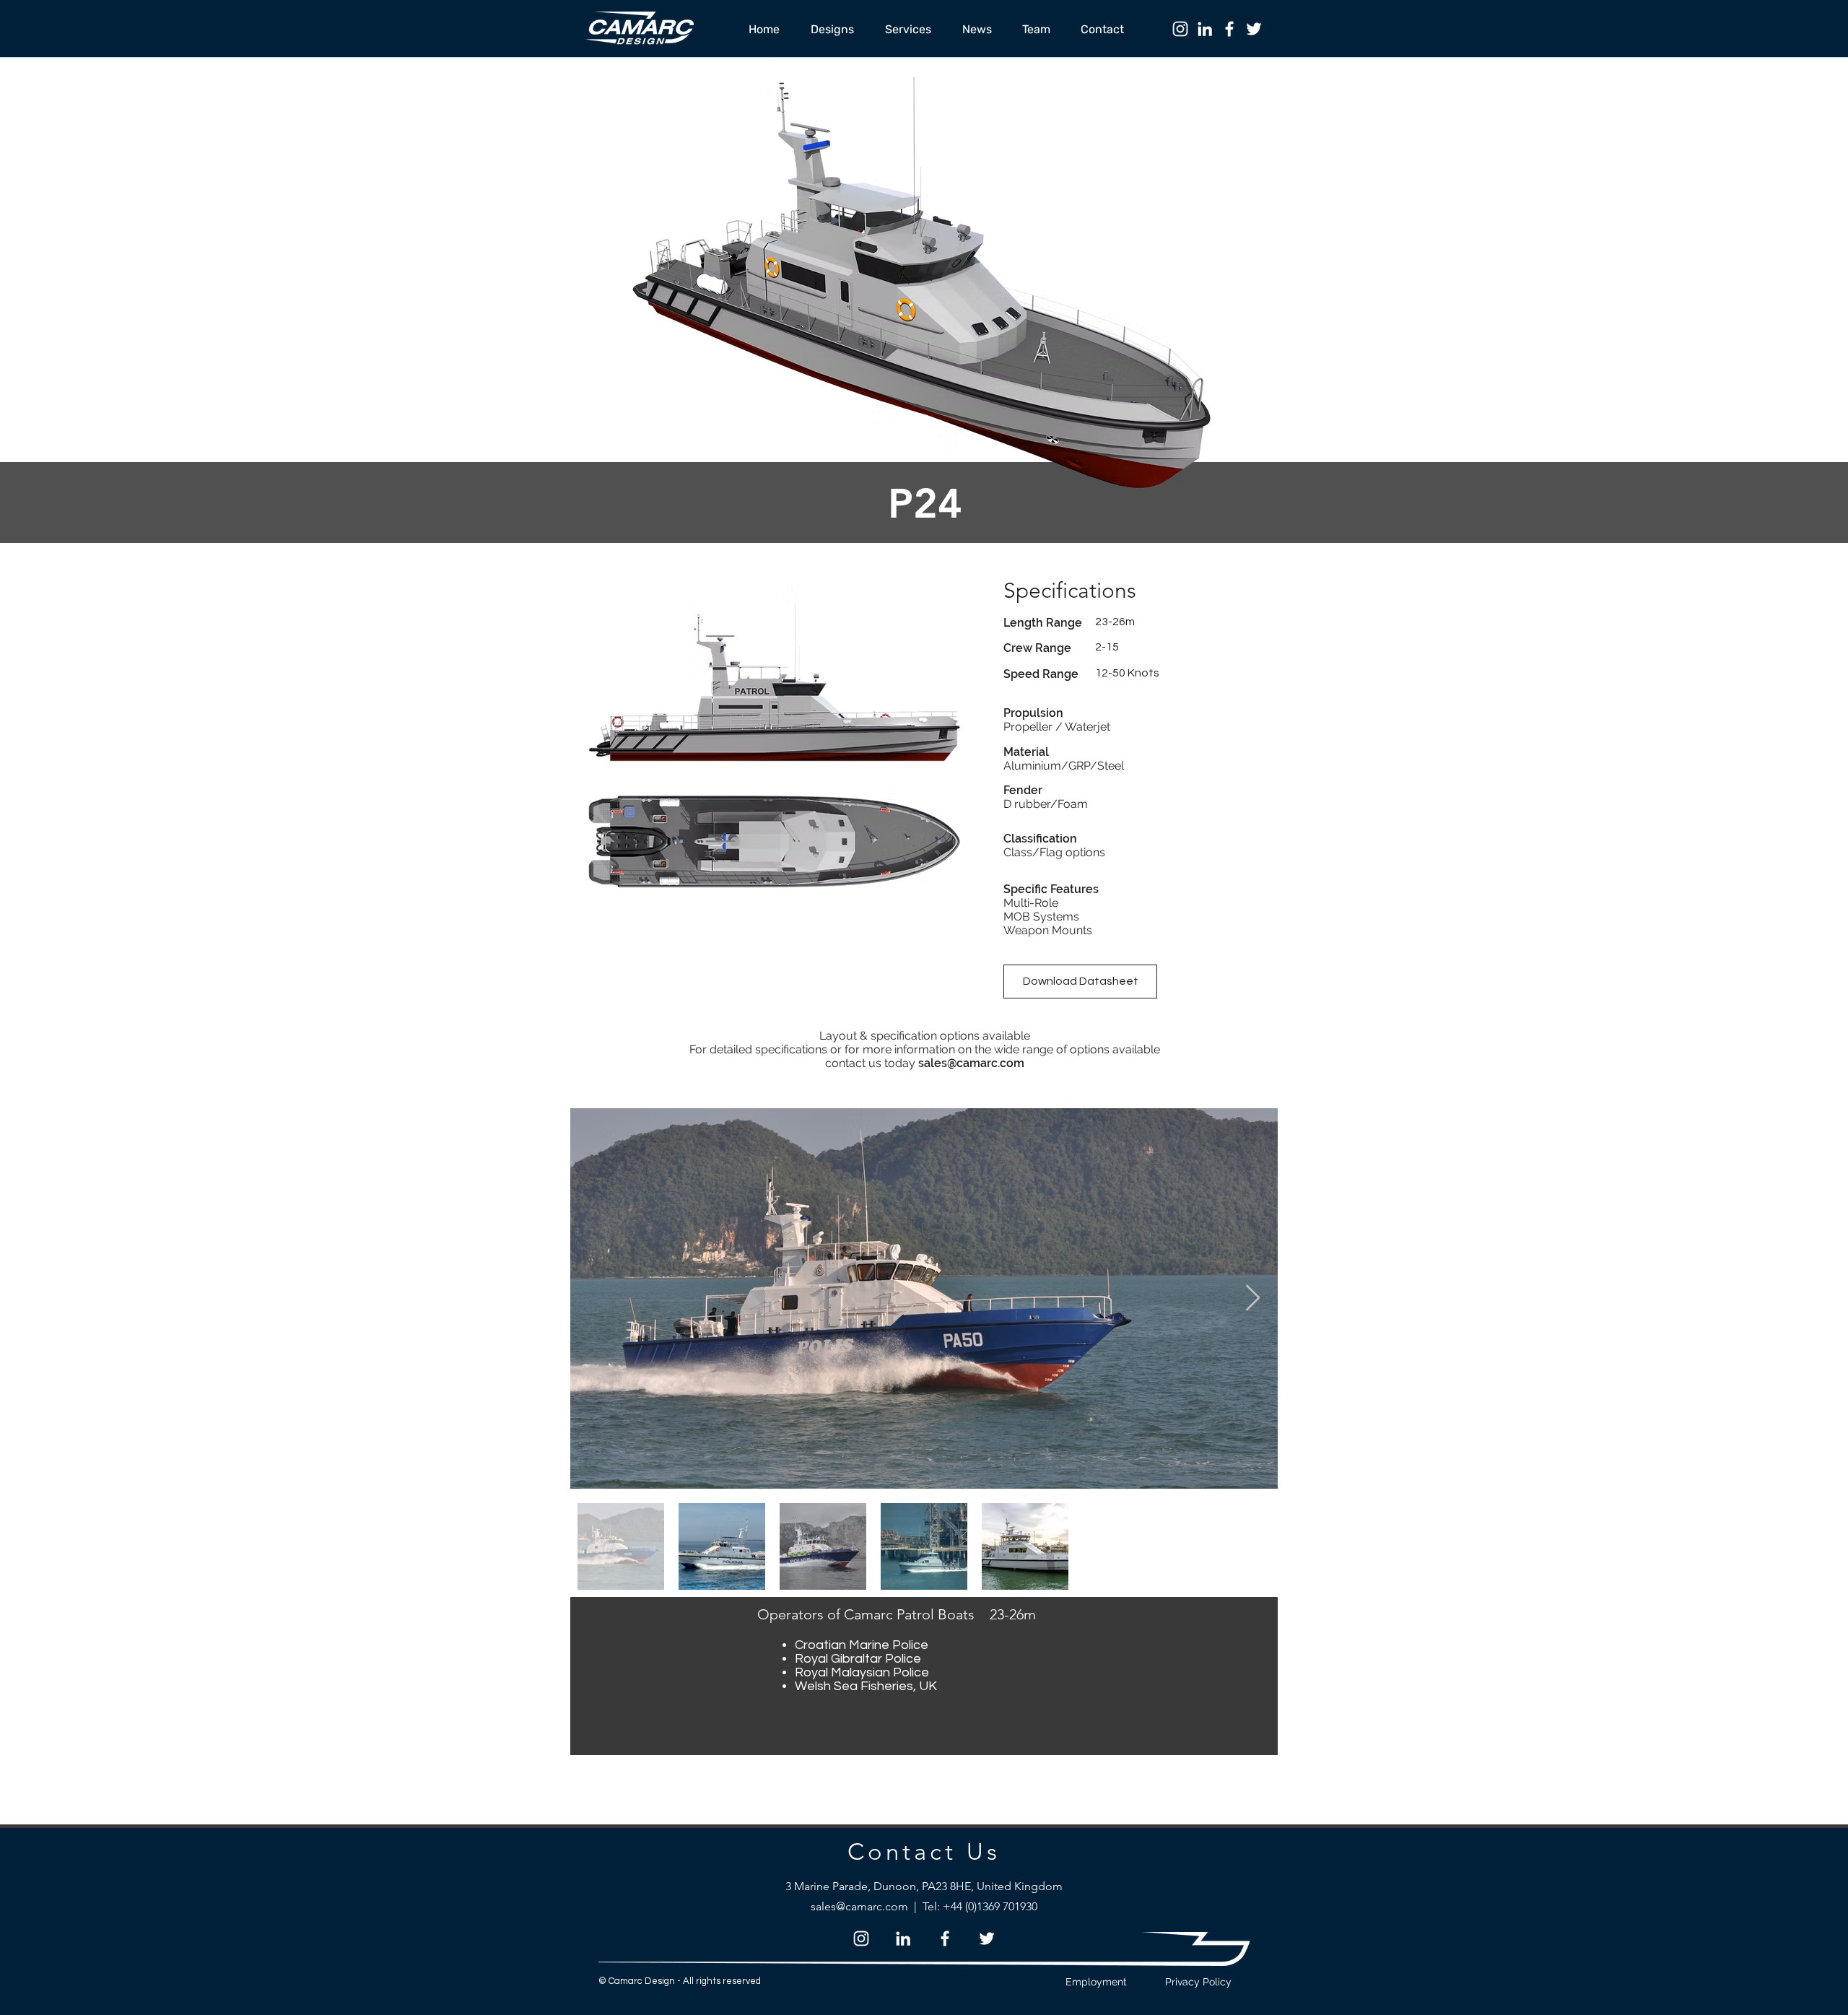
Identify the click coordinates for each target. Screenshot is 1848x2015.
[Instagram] (1180, 29)
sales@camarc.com (971, 1063)
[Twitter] (1254, 29)
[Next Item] (1253, 1298)
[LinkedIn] (1205, 29)
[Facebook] (1229, 29)
